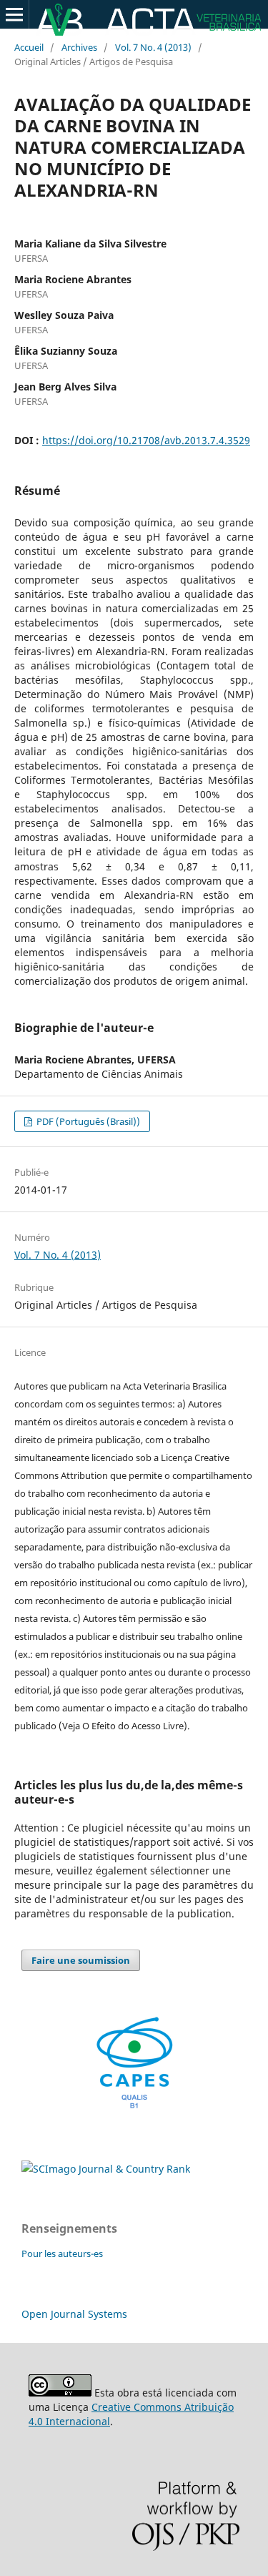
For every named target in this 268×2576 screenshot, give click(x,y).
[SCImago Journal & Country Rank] (106, 2169)
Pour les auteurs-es (62, 2253)
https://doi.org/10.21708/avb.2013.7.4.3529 (146, 440)
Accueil (29, 47)
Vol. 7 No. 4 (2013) (153, 47)
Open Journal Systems (74, 2314)
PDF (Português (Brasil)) (87, 1121)
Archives (79, 47)
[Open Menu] (14, 14)
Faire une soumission (81, 1960)
